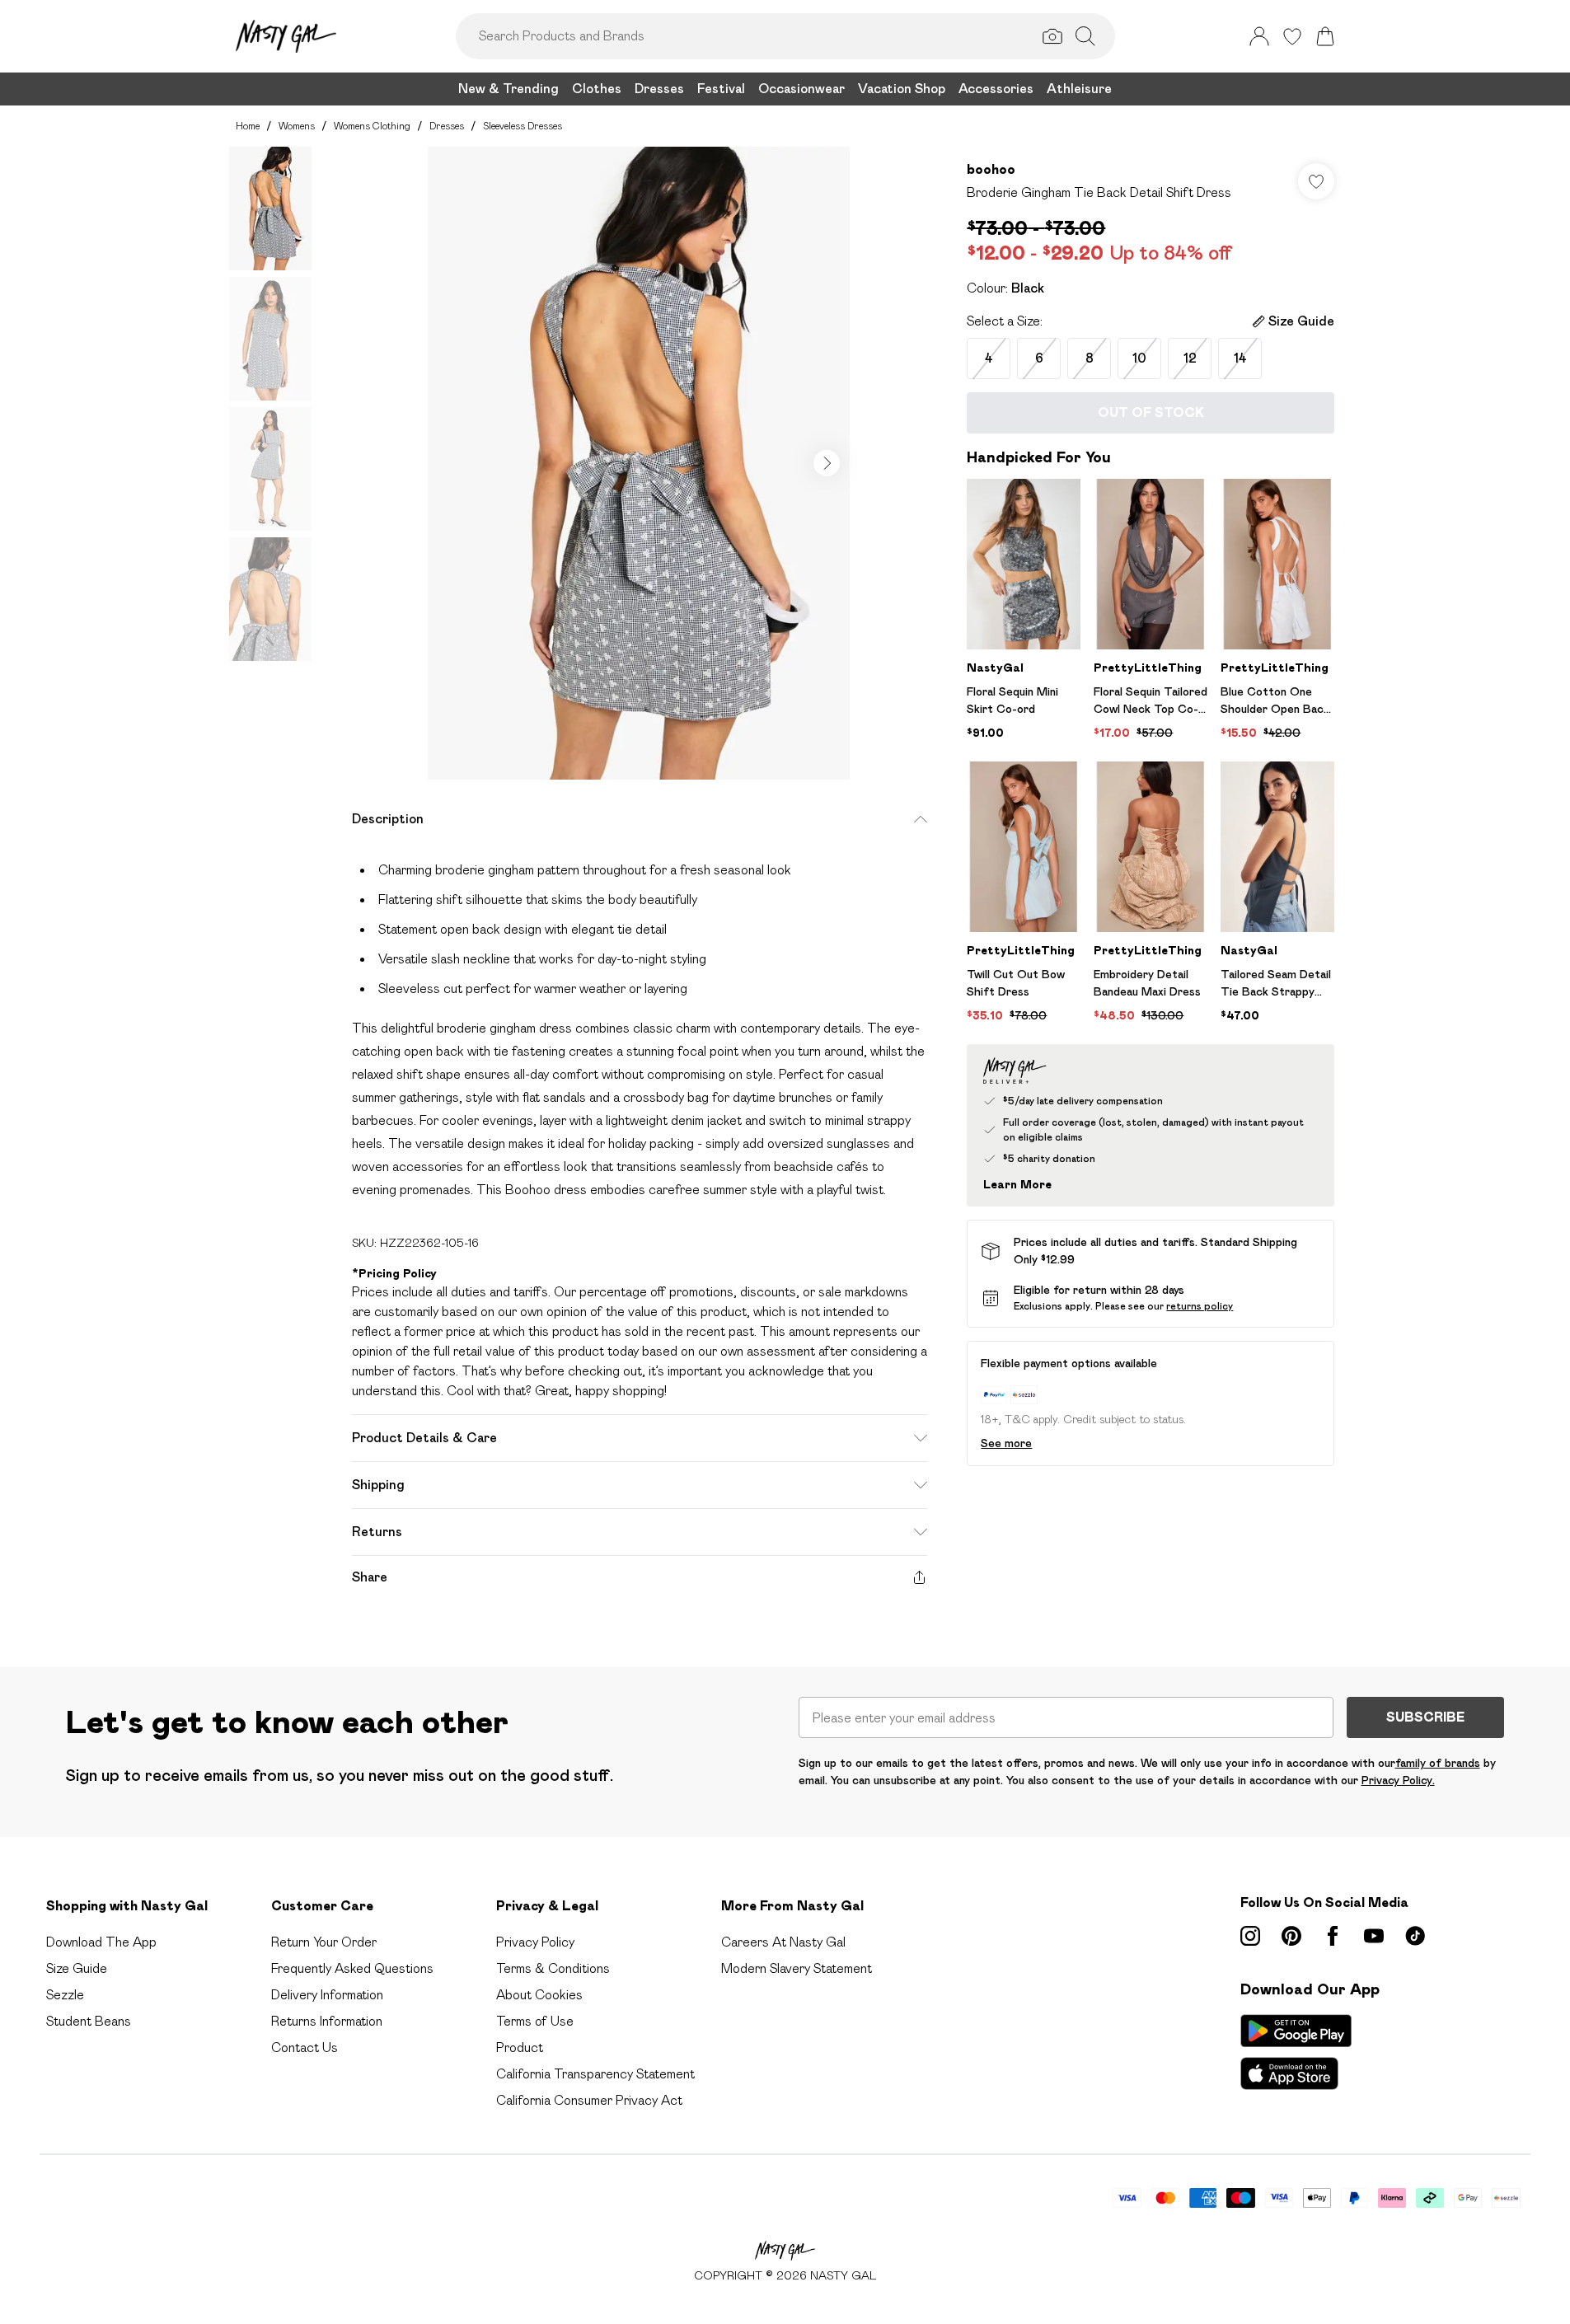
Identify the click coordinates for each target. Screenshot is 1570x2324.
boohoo (991, 169)
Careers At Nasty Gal (783, 1942)
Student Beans (89, 2021)
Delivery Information (327, 1995)
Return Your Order (324, 1942)
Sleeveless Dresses (523, 126)
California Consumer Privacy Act (589, 2100)
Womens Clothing (372, 126)
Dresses (447, 126)
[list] (639, 463)
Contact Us (305, 2048)
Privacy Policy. (1398, 1780)
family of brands (1438, 1763)
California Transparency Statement (595, 2074)
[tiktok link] (1415, 1936)
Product (520, 2048)
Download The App (101, 1942)
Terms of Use (535, 2021)
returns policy (1200, 1306)
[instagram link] (1250, 1936)
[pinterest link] (1291, 1936)
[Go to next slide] (827, 463)
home (248, 126)
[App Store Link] (1296, 2052)
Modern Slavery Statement (797, 1968)
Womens (297, 126)
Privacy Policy (535, 1942)
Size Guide (77, 1968)
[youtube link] (1374, 1936)
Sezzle (65, 1995)
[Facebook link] (1333, 1936)
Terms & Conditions (553, 1968)
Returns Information (327, 2021)
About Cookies (539, 1995)
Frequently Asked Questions (352, 1968)
